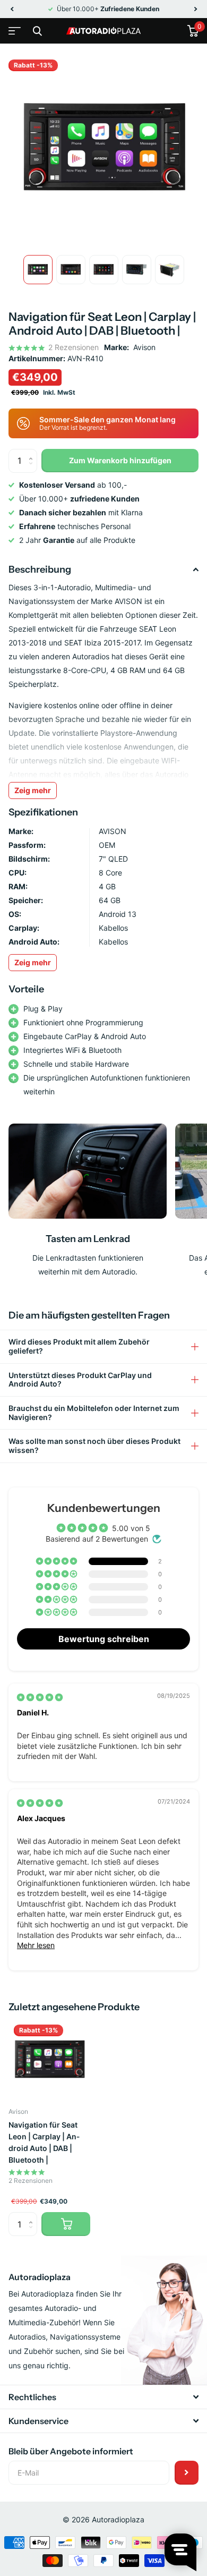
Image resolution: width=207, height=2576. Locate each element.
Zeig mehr (33, 790)
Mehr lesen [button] (36, 1945)
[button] (12, 9)
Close (37, 31)
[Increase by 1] (33, 452)
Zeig (33, 962)
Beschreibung (40, 569)
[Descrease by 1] (33, 469)
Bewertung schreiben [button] (104, 1639)
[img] (40, 1697)
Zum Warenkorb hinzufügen (120, 460)
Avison (144, 347)
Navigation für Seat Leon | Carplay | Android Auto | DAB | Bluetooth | (44, 2142)
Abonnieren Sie (187, 2473)
